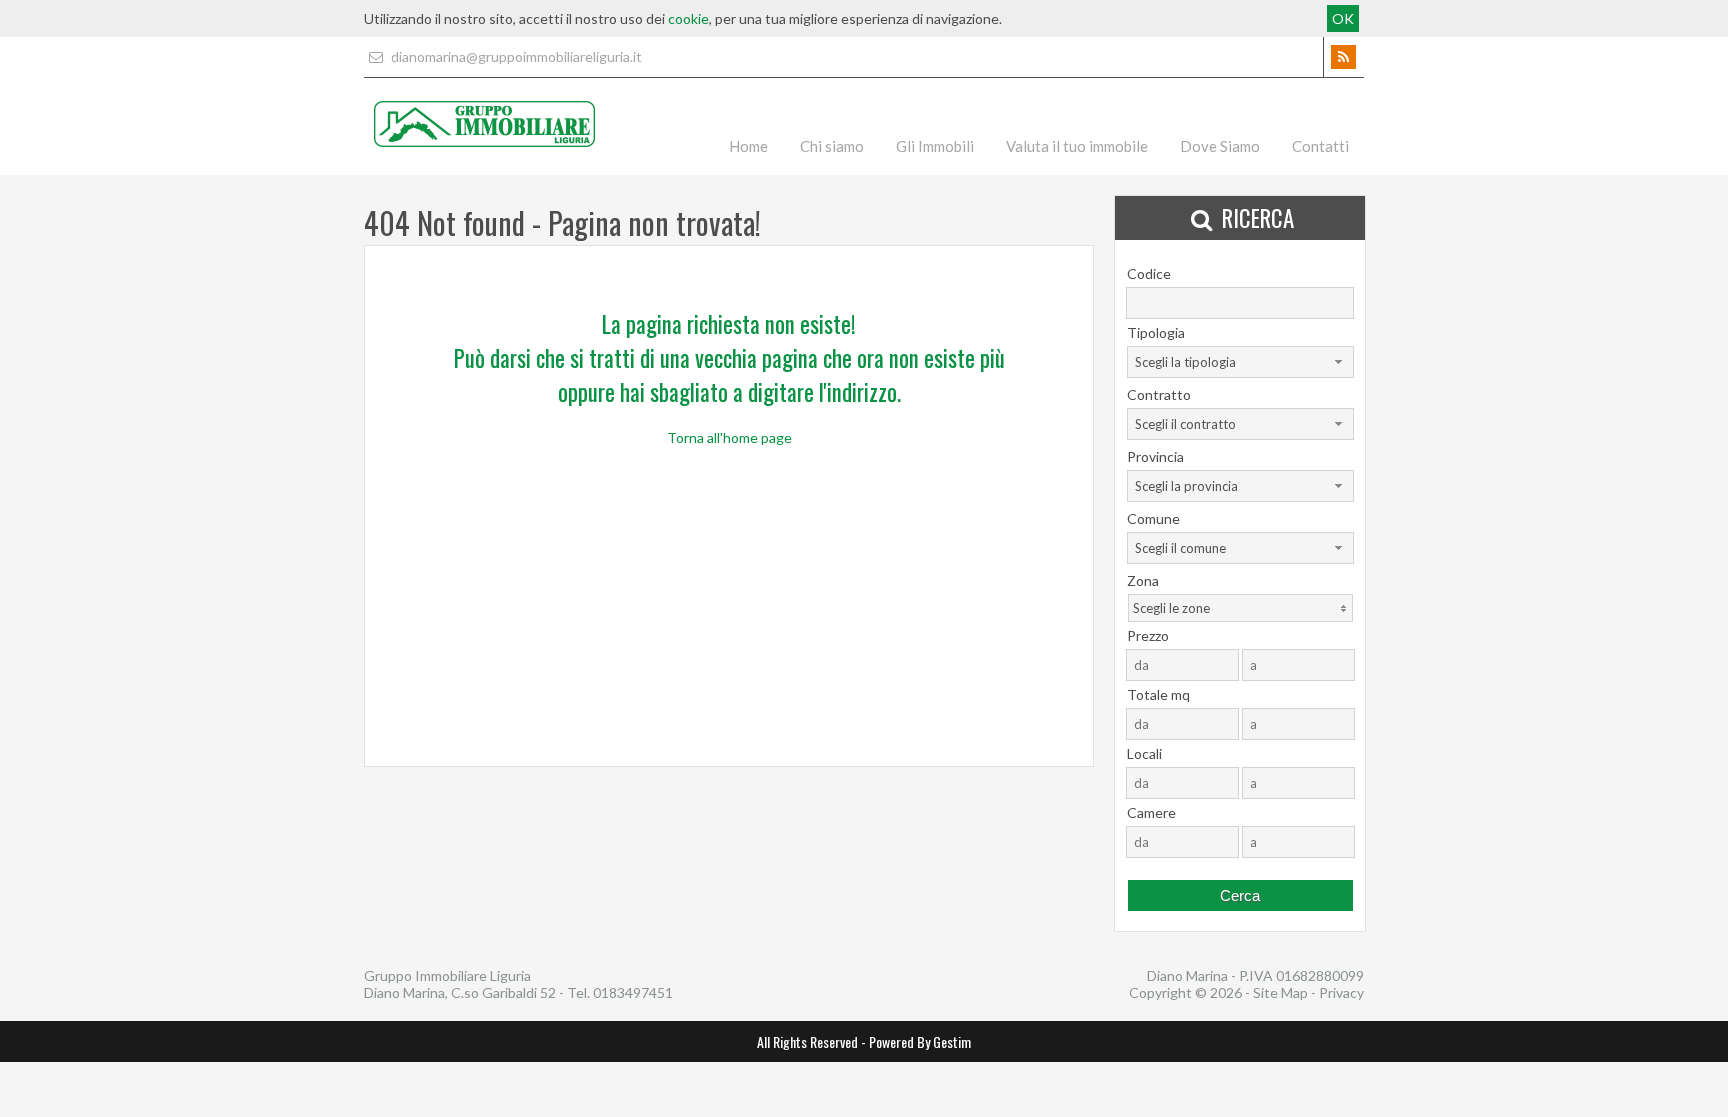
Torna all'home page (729, 437)
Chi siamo (832, 146)
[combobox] (1240, 362)
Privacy (1341, 992)
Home (748, 146)
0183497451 (633, 992)
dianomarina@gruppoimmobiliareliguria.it (515, 56)
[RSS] (1343, 57)
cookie (688, 18)
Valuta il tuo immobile (1077, 146)
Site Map (1280, 992)
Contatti (1320, 146)
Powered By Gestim (920, 1041)
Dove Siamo (1220, 146)
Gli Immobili (935, 146)
